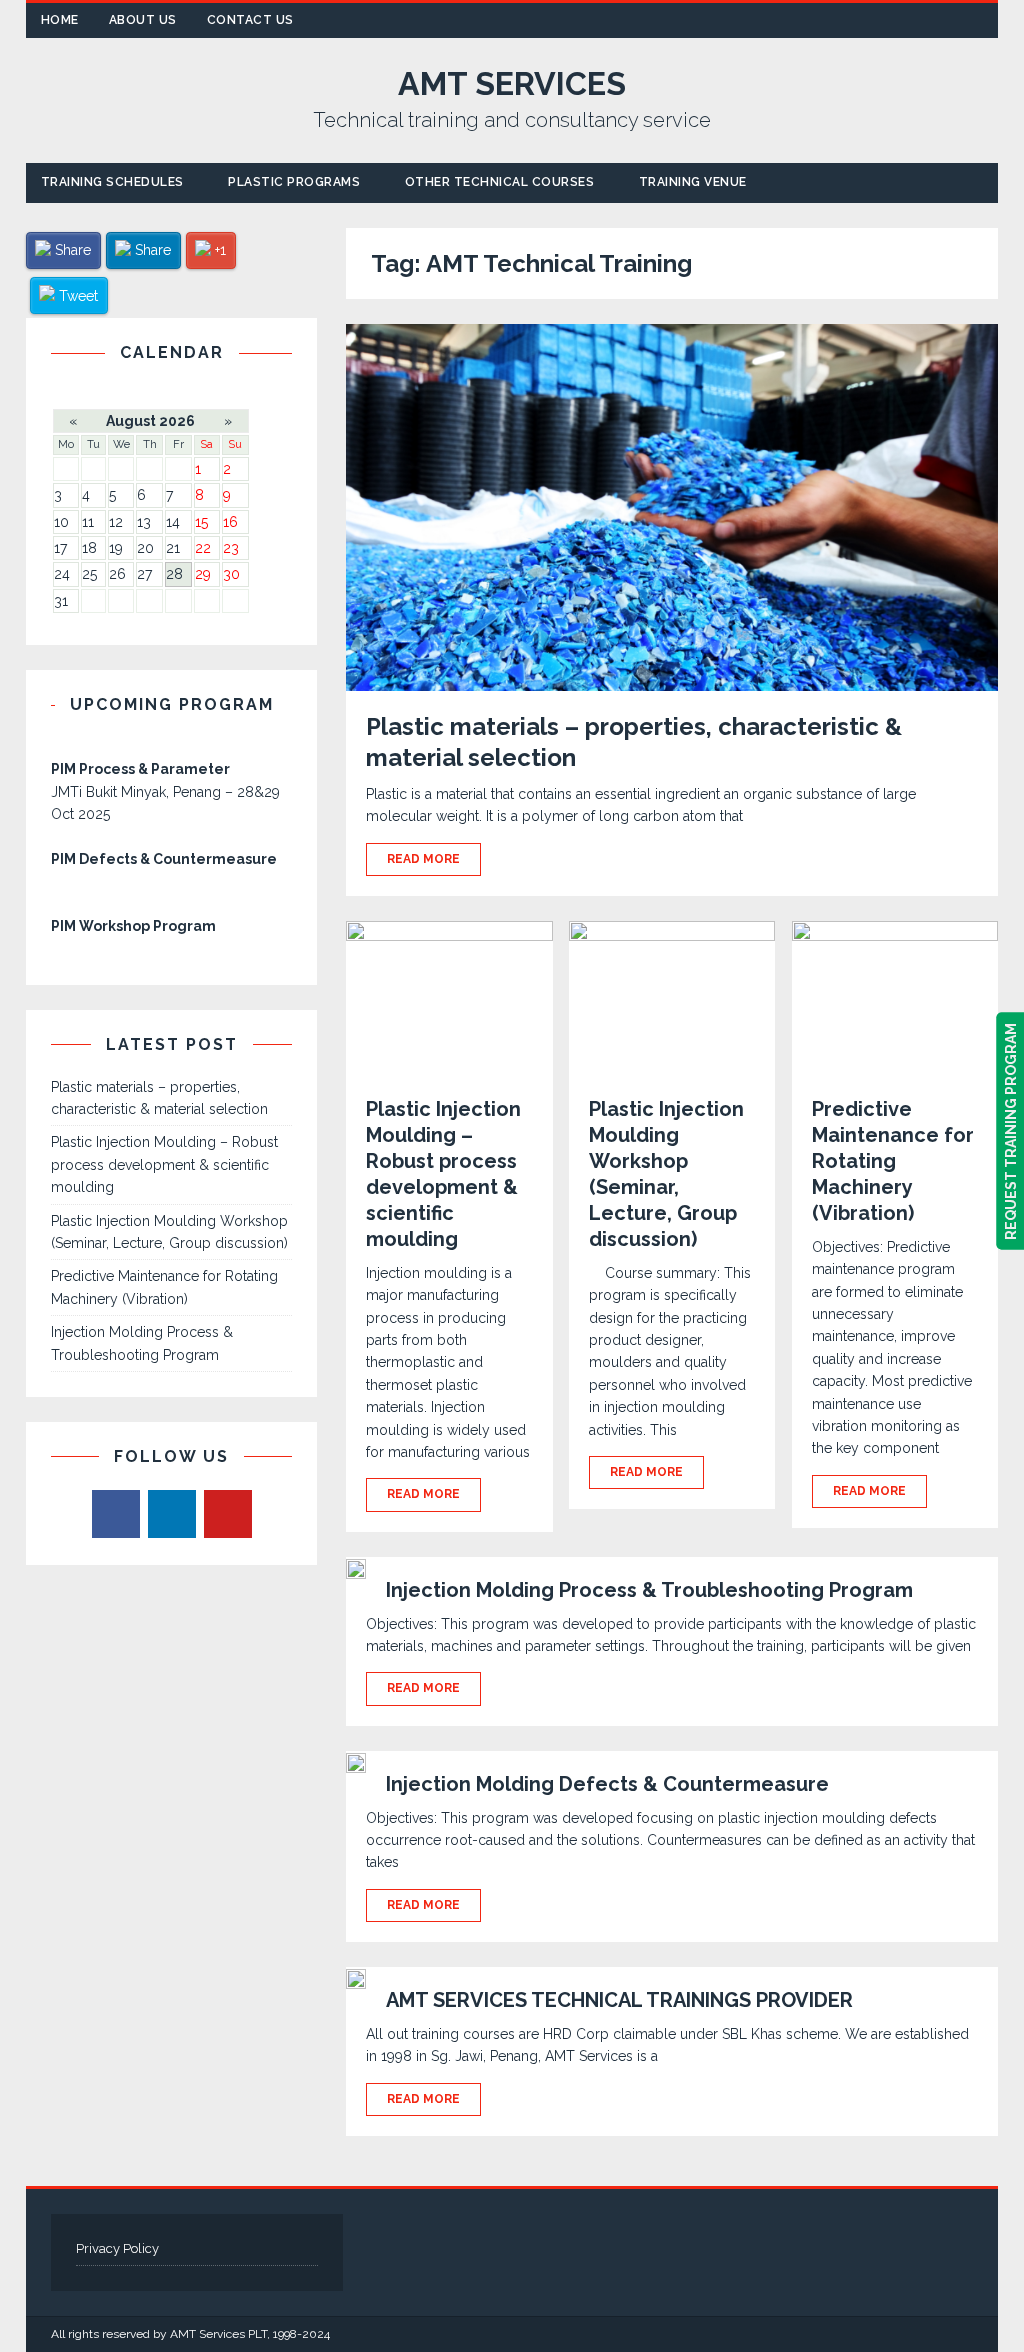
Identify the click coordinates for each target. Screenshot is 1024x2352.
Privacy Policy (117, 2248)
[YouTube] (228, 1514)
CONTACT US (250, 20)
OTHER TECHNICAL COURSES (500, 182)
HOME (60, 20)
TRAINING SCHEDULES (112, 182)
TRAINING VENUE (693, 182)
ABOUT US (143, 20)
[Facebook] (116, 1514)
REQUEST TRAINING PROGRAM (1010, 1131)
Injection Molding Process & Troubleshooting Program (649, 1590)
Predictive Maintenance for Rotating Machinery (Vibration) (893, 1161)
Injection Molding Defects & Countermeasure (607, 1784)
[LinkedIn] (172, 1514)
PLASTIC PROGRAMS (294, 182)
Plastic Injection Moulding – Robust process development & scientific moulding (164, 1164)
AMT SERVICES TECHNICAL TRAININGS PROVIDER (619, 2000)
